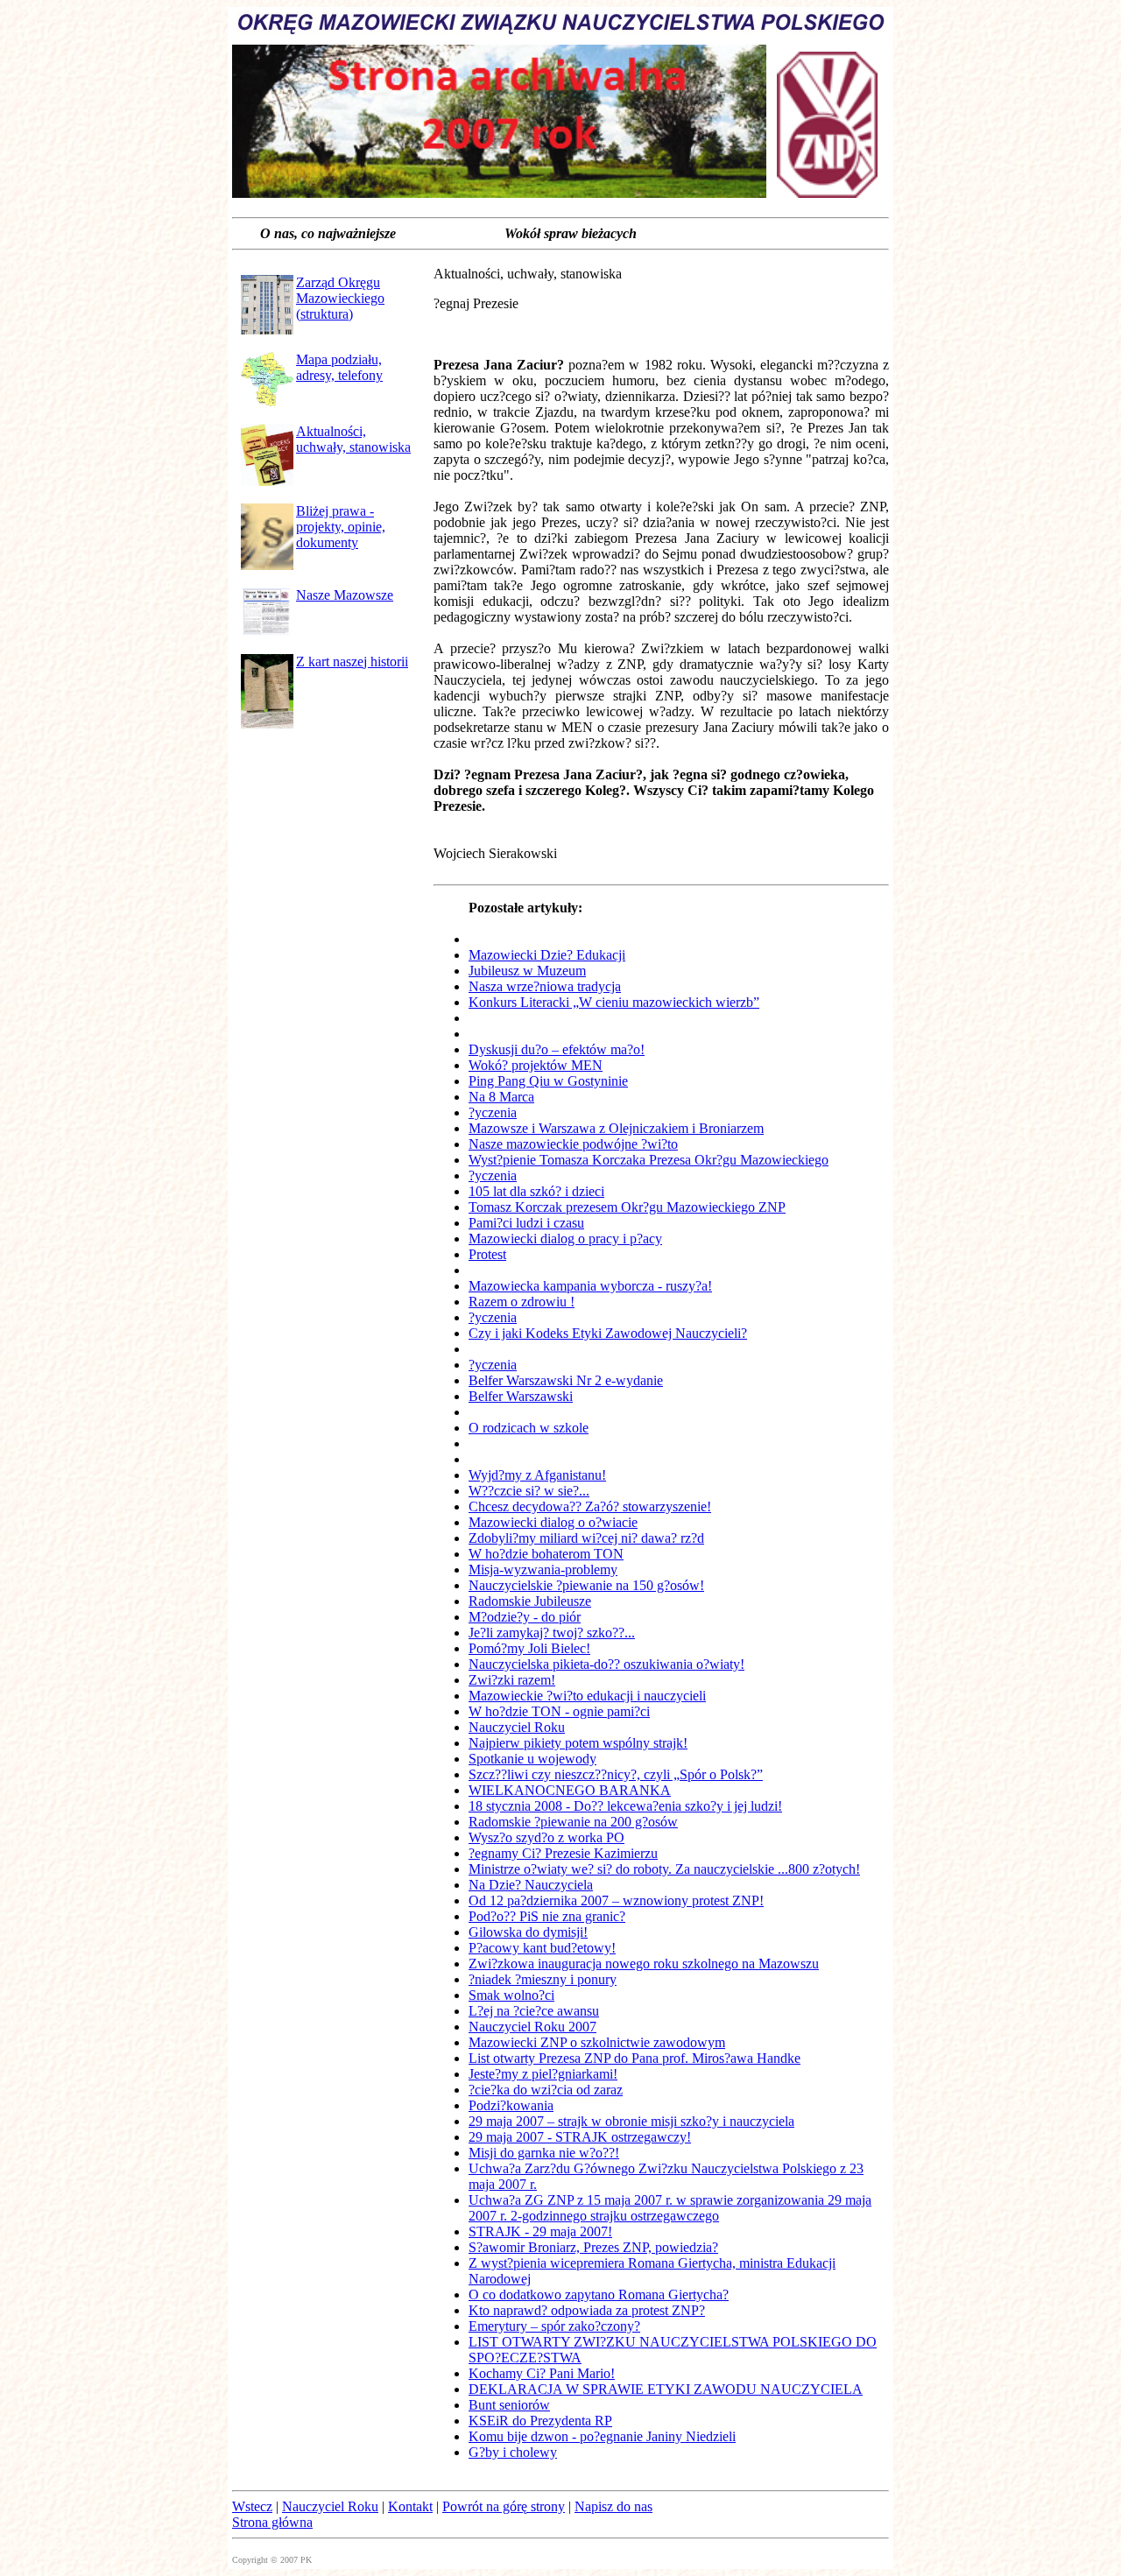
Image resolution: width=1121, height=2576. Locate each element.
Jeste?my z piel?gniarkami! (543, 2074)
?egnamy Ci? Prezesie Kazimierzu (563, 1853)
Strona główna (272, 2522)
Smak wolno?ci (511, 1995)
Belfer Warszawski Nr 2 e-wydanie (566, 1380)
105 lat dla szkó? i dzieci (536, 1191)
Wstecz (252, 2506)
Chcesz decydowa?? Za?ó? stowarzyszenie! (590, 1506)
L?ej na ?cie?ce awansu (534, 2011)
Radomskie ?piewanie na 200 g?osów (573, 1822)
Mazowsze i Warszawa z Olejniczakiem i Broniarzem (616, 1128)
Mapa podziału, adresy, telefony (339, 367)
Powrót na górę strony (504, 2506)
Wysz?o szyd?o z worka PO (546, 1837)
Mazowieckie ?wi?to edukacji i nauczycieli (587, 1696)
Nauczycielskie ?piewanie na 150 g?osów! (586, 1585)
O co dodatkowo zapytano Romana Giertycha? (599, 2294)
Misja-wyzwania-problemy (543, 1570)
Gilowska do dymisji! (528, 1932)
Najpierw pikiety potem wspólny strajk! (578, 1743)
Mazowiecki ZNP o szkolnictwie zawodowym (597, 2042)
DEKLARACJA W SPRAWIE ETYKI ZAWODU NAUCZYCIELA (666, 2389)
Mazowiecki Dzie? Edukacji (547, 955)
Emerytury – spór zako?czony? (554, 2326)
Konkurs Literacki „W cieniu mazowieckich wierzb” (614, 1002)
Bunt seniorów (509, 2405)
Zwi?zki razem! (512, 1680)
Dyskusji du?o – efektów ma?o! (557, 1049)
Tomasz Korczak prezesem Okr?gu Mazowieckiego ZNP (627, 1207)
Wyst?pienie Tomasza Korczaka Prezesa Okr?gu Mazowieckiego (649, 1160)
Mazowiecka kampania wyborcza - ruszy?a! (590, 1286)
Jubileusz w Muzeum (527, 971)
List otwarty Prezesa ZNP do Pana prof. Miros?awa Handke (635, 2058)
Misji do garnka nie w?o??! (544, 2153)
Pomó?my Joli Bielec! (529, 1648)
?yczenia (493, 1112)
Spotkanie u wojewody (532, 1759)
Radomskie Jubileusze (530, 1601)
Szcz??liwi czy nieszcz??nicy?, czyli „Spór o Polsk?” (616, 1774)
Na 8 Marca (501, 1097)
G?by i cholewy (513, 2452)
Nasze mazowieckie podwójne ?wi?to (573, 1144)
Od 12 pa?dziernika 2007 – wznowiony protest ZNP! (616, 1900)
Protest (487, 1254)
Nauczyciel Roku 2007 (532, 2027)
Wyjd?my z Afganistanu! (537, 1475)
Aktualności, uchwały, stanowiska (353, 439)
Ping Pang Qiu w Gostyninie (548, 1081)
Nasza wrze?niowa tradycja (545, 986)
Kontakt (410, 2506)
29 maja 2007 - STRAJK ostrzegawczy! (580, 2137)
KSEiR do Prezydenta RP (540, 2421)
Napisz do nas (613, 2506)
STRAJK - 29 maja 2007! (540, 2231)
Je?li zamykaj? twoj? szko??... (552, 1633)
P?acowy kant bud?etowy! (542, 1948)
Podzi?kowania (511, 2105)
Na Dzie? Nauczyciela (531, 1885)
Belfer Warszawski (521, 1396)
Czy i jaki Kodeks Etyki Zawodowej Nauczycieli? (608, 1333)
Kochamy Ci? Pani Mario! (542, 2373)
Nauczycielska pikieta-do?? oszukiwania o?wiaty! (606, 1664)
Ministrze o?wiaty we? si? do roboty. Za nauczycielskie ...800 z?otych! (664, 1869)
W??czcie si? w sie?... (529, 1491)
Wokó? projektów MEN (536, 1065)
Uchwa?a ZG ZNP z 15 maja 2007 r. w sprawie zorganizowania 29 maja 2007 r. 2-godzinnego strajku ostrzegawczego (670, 2208)
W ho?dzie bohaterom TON (546, 1554)
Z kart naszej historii (352, 662)
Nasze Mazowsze (345, 595)
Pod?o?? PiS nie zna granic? (547, 1916)
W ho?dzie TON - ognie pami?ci (559, 1711)
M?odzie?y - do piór (525, 1617)
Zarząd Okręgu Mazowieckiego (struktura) (340, 298)
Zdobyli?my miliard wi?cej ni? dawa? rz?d (586, 1538)
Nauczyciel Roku (517, 1727)
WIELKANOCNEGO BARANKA (570, 1790)
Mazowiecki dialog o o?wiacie (553, 1522)
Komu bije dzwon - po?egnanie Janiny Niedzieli (602, 2436)
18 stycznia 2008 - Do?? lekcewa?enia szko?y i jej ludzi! (625, 1806)
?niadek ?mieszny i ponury (543, 1979)
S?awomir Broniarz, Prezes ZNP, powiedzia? (593, 2247)
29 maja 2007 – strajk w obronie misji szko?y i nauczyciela (631, 2121)
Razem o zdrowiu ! (522, 1302)
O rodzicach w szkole (529, 1428)
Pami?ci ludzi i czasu (526, 1223)
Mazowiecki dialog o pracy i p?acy (565, 1239)
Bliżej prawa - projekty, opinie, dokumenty (341, 527)
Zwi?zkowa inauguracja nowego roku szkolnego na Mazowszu (644, 1964)
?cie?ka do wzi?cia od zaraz (546, 2090)
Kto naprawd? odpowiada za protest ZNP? (587, 2310)
